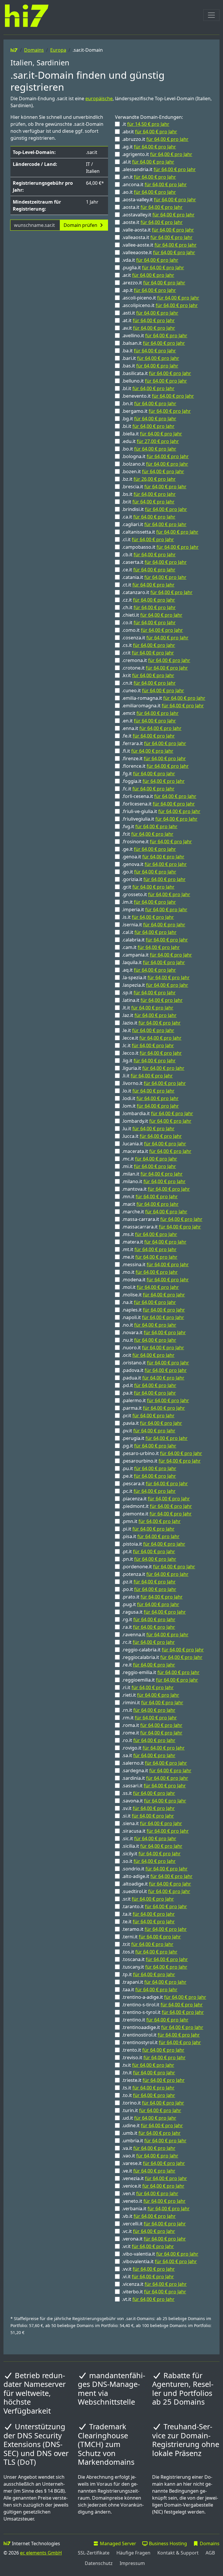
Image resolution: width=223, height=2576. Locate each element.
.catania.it (154, 577)
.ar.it (148, 275)
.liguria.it (153, 1068)
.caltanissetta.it (160, 532)
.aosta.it (152, 207)
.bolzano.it (155, 464)
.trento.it (153, 2050)
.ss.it (149, 1793)
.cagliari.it (154, 524)
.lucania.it (154, 1144)
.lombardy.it (157, 1121)
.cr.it (148, 653)
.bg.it (149, 419)
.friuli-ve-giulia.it (161, 811)
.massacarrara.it (161, 1227)
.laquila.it (153, 962)
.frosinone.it (157, 842)
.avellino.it (155, 336)
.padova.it (154, 1370)
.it (146, 124)
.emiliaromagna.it (163, 706)
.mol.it (150, 1287)
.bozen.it (153, 471)
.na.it (149, 1302)
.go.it (149, 872)
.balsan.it (153, 343)
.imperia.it (155, 910)
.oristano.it (155, 1363)
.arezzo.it (154, 283)
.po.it (149, 1589)
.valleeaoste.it (159, 252)
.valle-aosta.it (158, 230)
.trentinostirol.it (161, 2035)
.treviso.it (154, 2057)
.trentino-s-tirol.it (162, 2005)
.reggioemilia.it (160, 1680)
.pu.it (149, 1468)
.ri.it (148, 1687)
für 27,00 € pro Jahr (158, 441)
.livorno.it (154, 1083)
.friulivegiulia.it (160, 819)
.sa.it (149, 1755)
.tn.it (149, 2073)
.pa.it (149, 1393)
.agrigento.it (157, 154)
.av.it (149, 328)
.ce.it (149, 570)
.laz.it (149, 1015)
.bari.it (151, 358)
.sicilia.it (152, 1846)
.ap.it (149, 290)
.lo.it (148, 1091)
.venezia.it (154, 2178)
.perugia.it (155, 1438)
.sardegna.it (157, 1770)
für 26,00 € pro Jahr (155, 479)
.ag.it (149, 147)
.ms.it (150, 1234)
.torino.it (153, 2103)
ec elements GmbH (41, 2553)
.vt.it (148, 2299)
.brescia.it (154, 487)
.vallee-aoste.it (159, 245)
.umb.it (151, 2133)
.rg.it (149, 1619)
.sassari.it (154, 1786)
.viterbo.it (154, 2292)
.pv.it (149, 1431)
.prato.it (152, 1597)
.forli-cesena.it (159, 796)
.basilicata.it (157, 373)
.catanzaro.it (157, 592)
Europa (58, 50)
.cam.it (151, 947)
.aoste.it (152, 222)
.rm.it (149, 1718)
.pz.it (149, 1582)
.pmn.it (151, 1521)
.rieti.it (151, 1695)
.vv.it (148, 2269)
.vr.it (148, 2246)
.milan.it (152, 1174)
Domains (34, 50)
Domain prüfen (81, 225)
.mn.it (150, 1196)
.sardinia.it (155, 1778)
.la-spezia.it (156, 977)
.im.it (149, 902)
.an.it (149, 177)
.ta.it (148, 1914)
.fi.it (148, 751)
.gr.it (148, 887)
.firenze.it (154, 758)
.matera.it (154, 1242)
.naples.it (153, 1310)
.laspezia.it (155, 985)
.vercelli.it (154, 2224)
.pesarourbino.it (161, 1461)
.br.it (148, 502)
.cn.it (149, 683)
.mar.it (150, 1204)
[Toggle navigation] (211, 15)
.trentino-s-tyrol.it (163, 2012)
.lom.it (150, 1106)
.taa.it (150, 1990)
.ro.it (149, 1740)
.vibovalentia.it (159, 2261)
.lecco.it (152, 1053)
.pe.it (149, 1476)
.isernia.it (154, 925)
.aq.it (149, 970)
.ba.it (149, 351)
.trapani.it (154, 1982)
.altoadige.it (157, 1884)
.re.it (149, 1665)
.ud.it (149, 2118)
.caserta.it (154, 562)
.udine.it (152, 2125)
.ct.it (148, 585)
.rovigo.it (153, 1748)
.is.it (148, 917)
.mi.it (149, 1166)
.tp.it (149, 1974)
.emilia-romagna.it (164, 698)
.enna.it (152, 728)
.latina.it (152, 1000)
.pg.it (149, 1446)
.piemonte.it (157, 1514)
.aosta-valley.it (159, 200)
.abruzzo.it (155, 139)
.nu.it (149, 1340)
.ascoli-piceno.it (161, 298)
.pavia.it (152, 1423)
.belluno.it (154, 381)
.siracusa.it (155, 1831)
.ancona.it (154, 184)
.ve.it (149, 2171)
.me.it (150, 1257)
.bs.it (149, 494)
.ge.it (149, 849)
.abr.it (150, 132)
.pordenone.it (159, 1567)
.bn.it (149, 403)
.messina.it (155, 1264)
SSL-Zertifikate (94, 2553)
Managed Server (117, 2543)
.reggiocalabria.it (162, 1657)
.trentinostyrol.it (161, 2042)
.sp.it (149, 993)
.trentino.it (155, 2020)
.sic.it (149, 1838)
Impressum (132, 2563)
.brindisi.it (154, 509)
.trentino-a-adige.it (164, 1997)
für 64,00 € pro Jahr (156, 132)
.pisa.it (151, 1536)
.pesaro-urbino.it (162, 1453)
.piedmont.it (157, 1506)
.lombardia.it (158, 1113)
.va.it (149, 2148)
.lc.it (148, 1045)
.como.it (152, 630)
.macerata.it (157, 1151)
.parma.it (153, 1408)
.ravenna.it (155, 1635)
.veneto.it (154, 2201)
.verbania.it (156, 2209)
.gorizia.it (154, 879)
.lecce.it (152, 1038)
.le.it (148, 1030)
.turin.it (152, 2110)
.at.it (148, 320)
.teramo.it (154, 1929)
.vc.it (149, 2231)
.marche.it (155, 1212)
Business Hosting (167, 2543)
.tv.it (148, 2065)
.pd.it (149, 1385)
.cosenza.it (155, 638)
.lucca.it (152, 1136)
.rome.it (152, 1733)
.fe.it (148, 736)
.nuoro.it (153, 1348)
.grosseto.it (156, 894)
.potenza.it (155, 1574)
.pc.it (149, 1491)
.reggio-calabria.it (163, 1650)
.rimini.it (153, 1703)
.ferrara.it (154, 743)
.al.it (148, 162)
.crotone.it (155, 668)
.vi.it (148, 2277)
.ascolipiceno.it (160, 305)
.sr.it (148, 1899)
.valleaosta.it (157, 237)
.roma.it (152, 1725)
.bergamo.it (156, 411)
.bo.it (149, 449)
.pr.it (148, 1416)
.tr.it (148, 1944)
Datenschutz (99, 2563)
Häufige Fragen (133, 2553)
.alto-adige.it (157, 1876)
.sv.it (148, 1808)
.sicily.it (151, 1854)
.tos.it (150, 1952)
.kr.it (148, 675)
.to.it (149, 2095)
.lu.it (148, 1129)
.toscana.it (155, 1959)
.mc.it (150, 1159)
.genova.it (154, 864)
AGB (210, 2553)
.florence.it (155, 766)
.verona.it (154, 2239)
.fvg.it (150, 826)
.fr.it (148, 834)
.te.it (148, 1922)
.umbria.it (154, 2141)
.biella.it (152, 434)
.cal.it (149, 932)
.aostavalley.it (158, 215)
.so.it (149, 1861)
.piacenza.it (156, 1499)
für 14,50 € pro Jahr (148, 124)
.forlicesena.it (158, 804)
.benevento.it (158, 396)
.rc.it (148, 1642)
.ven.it (150, 2193)
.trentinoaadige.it (163, 2027)
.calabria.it (155, 940)
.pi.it (148, 1529)
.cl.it (148, 539)
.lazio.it (151, 1023)
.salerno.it (154, 1763)
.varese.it (153, 2163)
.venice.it (153, 2186)
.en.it (149, 721)
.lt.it (148, 1008)
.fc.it (148, 789)
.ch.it (149, 607)
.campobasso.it (160, 547)
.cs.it (149, 645)
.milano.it (154, 1181)
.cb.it (149, 555)
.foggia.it (153, 781)
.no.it (149, 1325)
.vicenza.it (154, 2284)
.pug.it (151, 1604)
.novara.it (154, 1332)
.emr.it (150, 713)
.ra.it (149, 1627)
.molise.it (153, 1295)
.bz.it (149, 479)
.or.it (148, 1355)
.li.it (147, 1076)
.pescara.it (155, 1483)
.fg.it (149, 774)
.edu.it (150, 441)
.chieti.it (152, 615)
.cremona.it (156, 660)
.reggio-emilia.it (161, 1672)
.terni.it (151, 1937)
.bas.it (150, 366)
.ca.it (149, 517)
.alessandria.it (159, 169)
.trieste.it (153, 2080)
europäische (99, 98)
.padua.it (153, 1378)
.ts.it (148, 2088)
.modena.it (155, 1280)
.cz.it (149, 600)
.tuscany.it (155, 1967)
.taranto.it (154, 1906)
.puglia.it (153, 268)
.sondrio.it (155, 1869)
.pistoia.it (154, 1544)
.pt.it (149, 1551)
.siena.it (152, 1823)
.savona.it (154, 1801)
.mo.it (150, 1272)
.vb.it (149, 2216)
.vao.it (150, 2156)
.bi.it (148, 426)
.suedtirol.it (156, 1891)
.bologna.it (155, 456)
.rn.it (149, 1710)
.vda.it (150, 260)
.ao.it (149, 192)
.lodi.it (150, 1098)
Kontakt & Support (178, 2553)
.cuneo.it (153, 690)
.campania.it (157, 955)
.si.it (148, 1816)
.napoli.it (153, 1317)
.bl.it (148, 388)
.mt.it (149, 1249)
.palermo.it (155, 1400)
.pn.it (149, 1559)
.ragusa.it (154, 1612)
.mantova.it (156, 1189)
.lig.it (149, 1061)
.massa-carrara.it (162, 1219)
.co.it (149, 623)
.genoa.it (153, 857)
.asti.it (150, 313)
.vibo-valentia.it (160, 2254)
